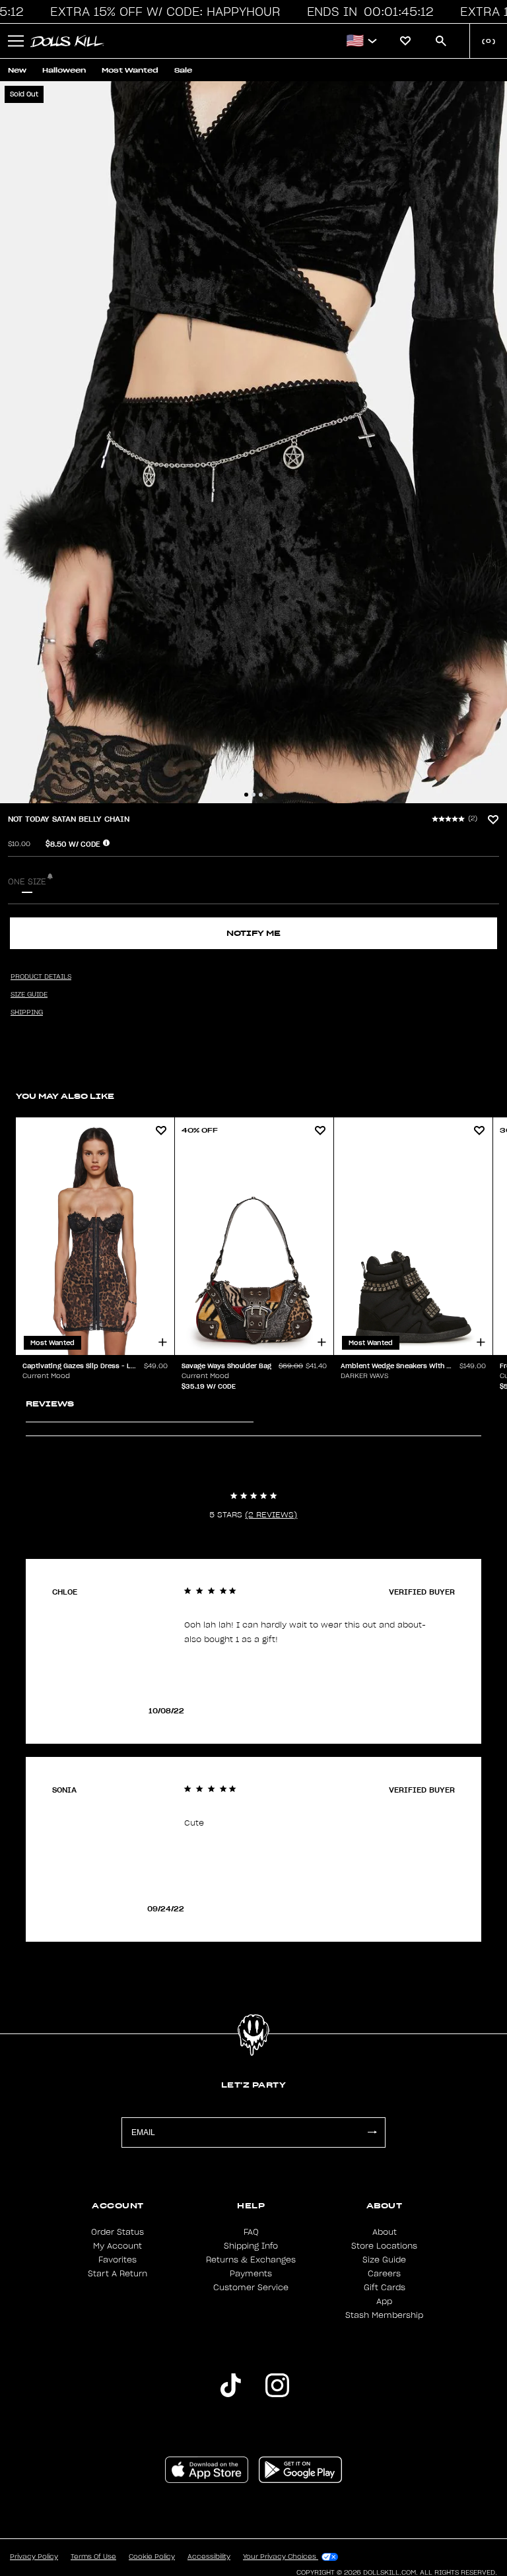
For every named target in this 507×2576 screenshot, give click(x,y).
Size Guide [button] (29, 995)
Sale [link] (183, 70)
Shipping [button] (27, 1012)
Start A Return (118, 2274)
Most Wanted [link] (130, 70)
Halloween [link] (64, 70)
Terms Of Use (93, 2557)
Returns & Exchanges (251, 2260)
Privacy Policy (34, 2557)
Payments (251, 2274)
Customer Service (251, 2288)
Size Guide (384, 2260)
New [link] (17, 70)
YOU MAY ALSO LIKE (65, 1096)
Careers (384, 2274)
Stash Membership (384, 2315)
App (384, 2301)
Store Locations (384, 2246)
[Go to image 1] (246, 795)
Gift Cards (385, 2288)
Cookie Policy (152, 2557)
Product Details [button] (41, 977)
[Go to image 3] (261, 795)
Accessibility (209, 2557)
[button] (169, 12)
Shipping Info (251, 2246)
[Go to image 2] (253, 795)
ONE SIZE (27, 882)
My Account (118, 2246)
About (385, 2232)
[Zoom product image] (253, 442)
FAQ (251, 2232)
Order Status (118, 2232)
